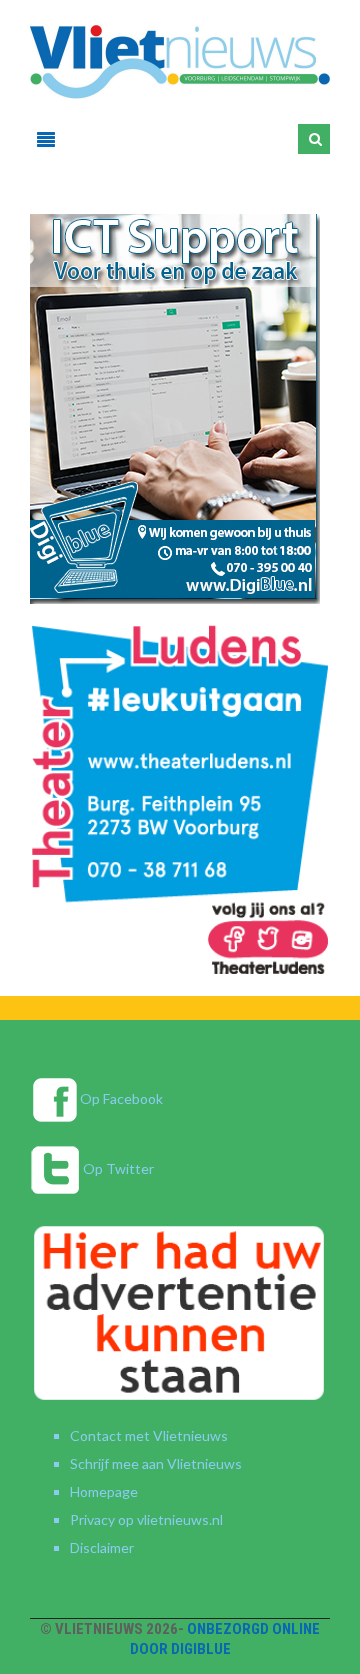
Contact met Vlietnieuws (149, 1435)
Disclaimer (102, 1547)
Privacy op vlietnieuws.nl (146, 1519)
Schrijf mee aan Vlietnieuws (156, 1463)
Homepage (104, 1491)
